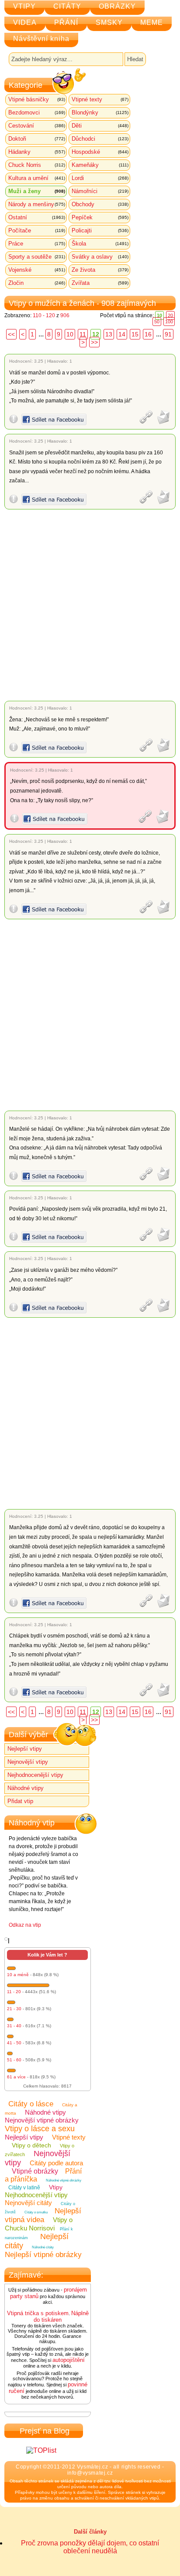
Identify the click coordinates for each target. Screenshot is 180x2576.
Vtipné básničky (37, 99)
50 (157, 322)
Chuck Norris (37, 165)
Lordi (100, 178)
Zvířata (100, 283)
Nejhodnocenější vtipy (35, 1775)
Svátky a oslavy (100, 257)
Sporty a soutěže (37, 257)
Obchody (100, 204)
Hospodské (100, 152)
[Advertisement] (90, 605)
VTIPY (24, 6)
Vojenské (37, 270)
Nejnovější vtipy (28, 1762)
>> (94, 342)
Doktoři (37, 139)
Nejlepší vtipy (25, 1749)
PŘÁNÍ (66, 23)
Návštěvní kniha (41, 39)
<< (11, 334)
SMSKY (109, 23)
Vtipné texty (100, 99)
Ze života (100, 270)
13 (109, 334)
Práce (37, 244)
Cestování (37, 126)
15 (135, 334)
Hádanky (37, 152)
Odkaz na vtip (25, 1925)
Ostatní (37, 217)
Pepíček (100, 217)
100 (169, 322)
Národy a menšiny (37, 204)
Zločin (37, 283)
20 (170, 315)
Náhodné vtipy (26, 1788)
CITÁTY (67, 6)
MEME (152, 23)
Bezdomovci (37, 113)
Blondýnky (100, 113)
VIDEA (25, 23)
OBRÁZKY (117, 6)
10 (70, 334)
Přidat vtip (20, 1801)
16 (148, 334)
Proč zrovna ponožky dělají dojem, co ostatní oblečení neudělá (90, 2547)
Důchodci (100, 139)
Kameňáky (100, 165)
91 (168, 334)
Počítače (37, 230)
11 (83, 334)
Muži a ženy (37, 191)
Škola (100, 244)
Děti (100, 126)
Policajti (100, 230)
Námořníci (100, 191)
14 (122, 334)
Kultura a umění (37, 178)
